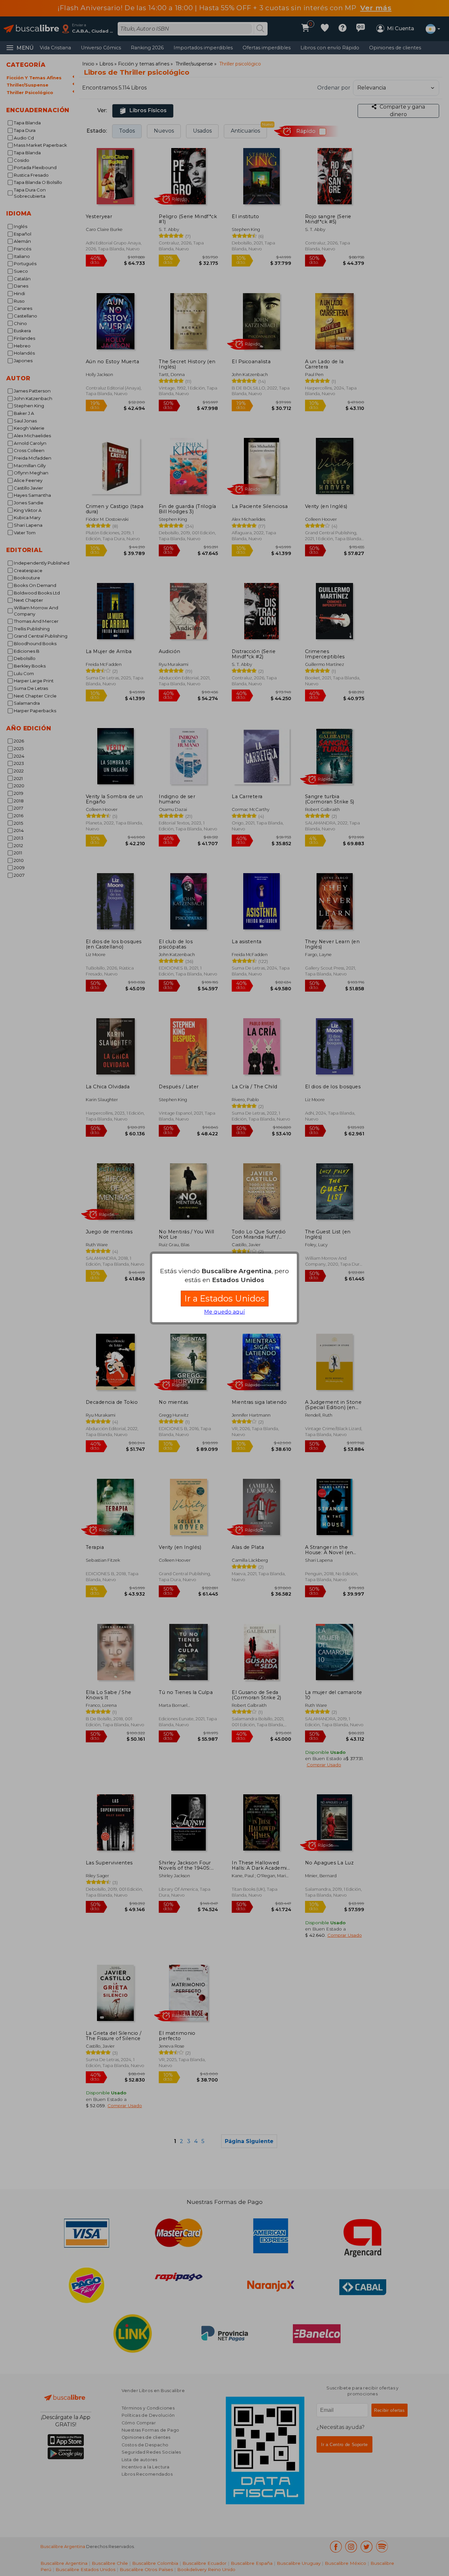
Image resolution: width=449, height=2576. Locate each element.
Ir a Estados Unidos (225, 1298)
